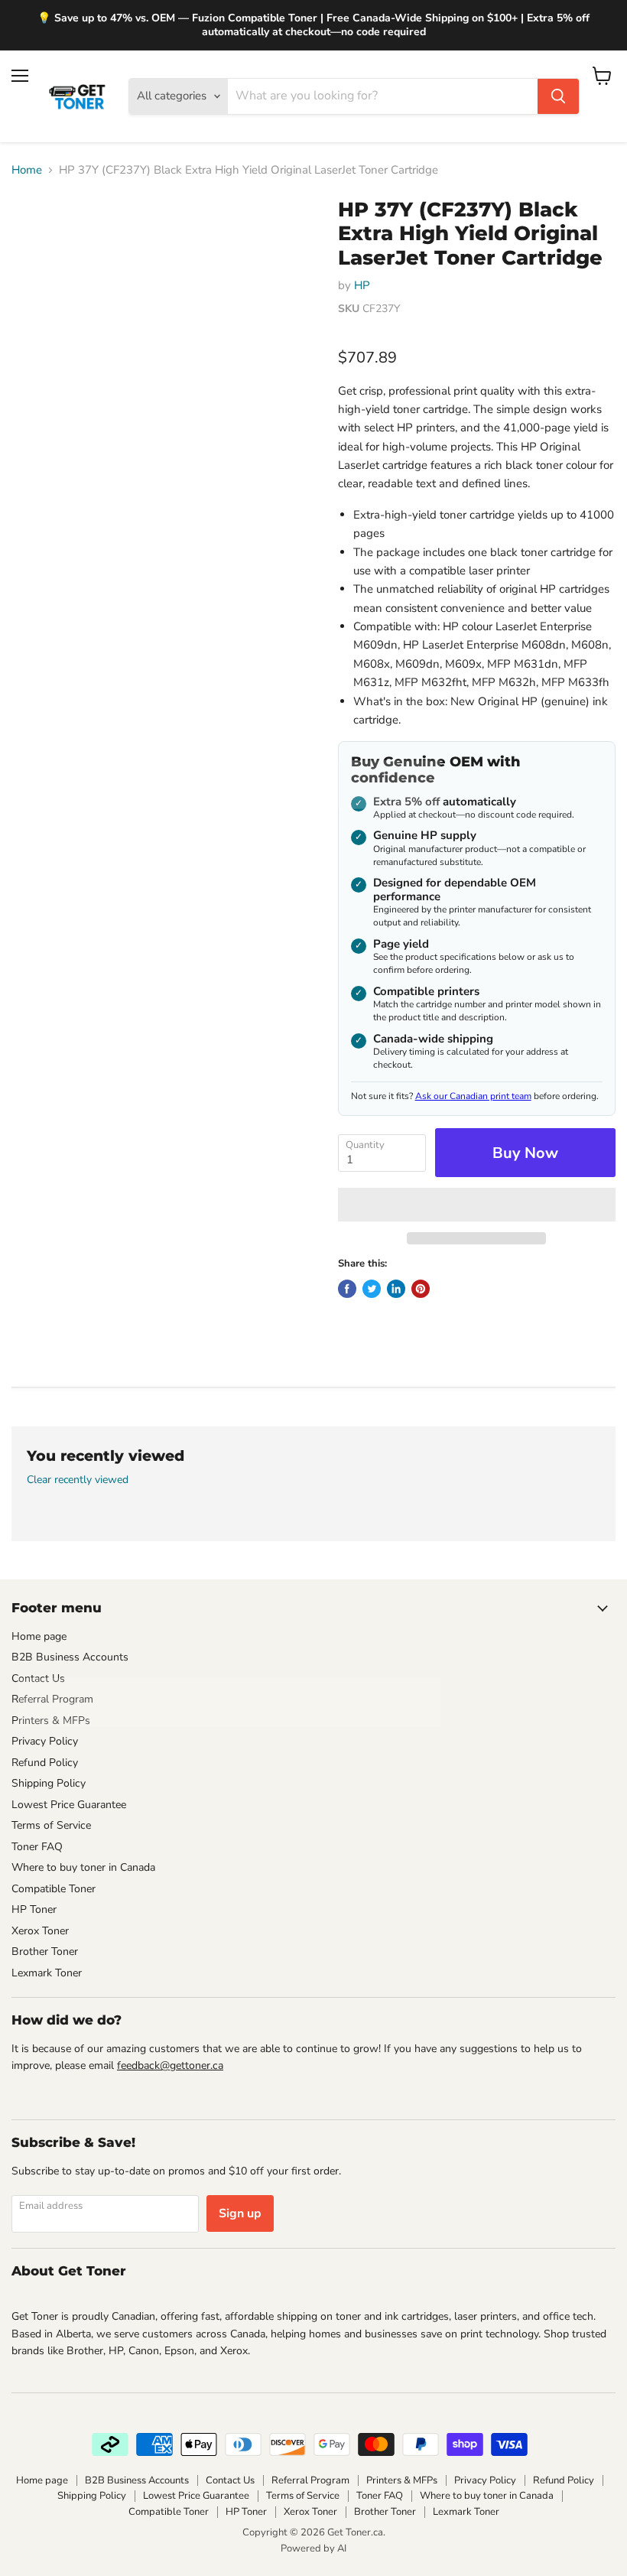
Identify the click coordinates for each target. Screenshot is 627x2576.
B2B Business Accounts (70, 1657)
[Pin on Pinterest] (421, 1289)
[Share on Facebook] (347, 1289)
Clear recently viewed (78, 1480)
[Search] (558, 96)
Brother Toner (45, 1952)
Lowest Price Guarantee (69, 1805)
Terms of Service (51, 1825)
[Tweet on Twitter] (372, 1289)
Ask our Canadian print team (473, 1096)
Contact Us (38, 1678)
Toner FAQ (37, 1847)
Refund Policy (45, 1763)
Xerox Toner (40, 1931)
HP (362, 285)
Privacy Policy (45, 1741)
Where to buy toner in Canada (83, 1867)
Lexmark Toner (47, 1973)
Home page (39, 1636)
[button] (477, 1205)
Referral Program (52, 1699)
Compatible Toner (54, 1889)
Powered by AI (313, 2548)
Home (27, 170)
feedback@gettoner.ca (170, 2065)
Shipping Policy (49, 1783)
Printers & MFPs (51, 1721)
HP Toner (34, 1909)
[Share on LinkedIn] (396, 1289)
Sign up (240, 2213)
